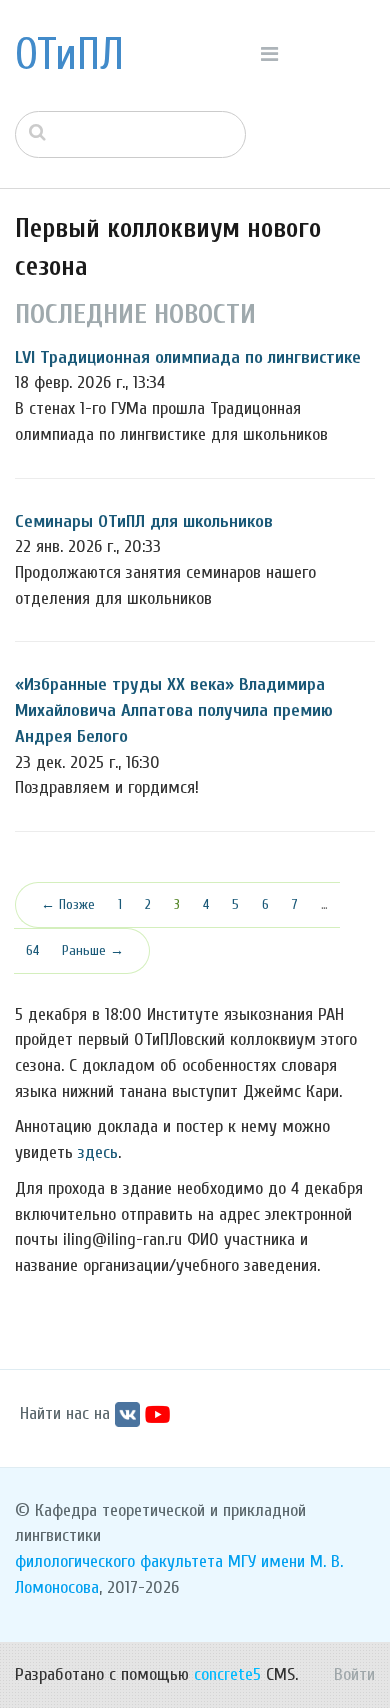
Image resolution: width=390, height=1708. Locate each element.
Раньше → (93, 950)
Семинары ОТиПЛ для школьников (144, 521)
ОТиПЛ (69, 55)
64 (32, 950)
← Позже (68, 904)
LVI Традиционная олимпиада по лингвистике (188, 357)
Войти (354, 1674)
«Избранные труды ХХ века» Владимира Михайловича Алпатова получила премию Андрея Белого (174, 710)
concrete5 (227, 1674)
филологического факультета (119, 1561)
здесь (98, 1152)
